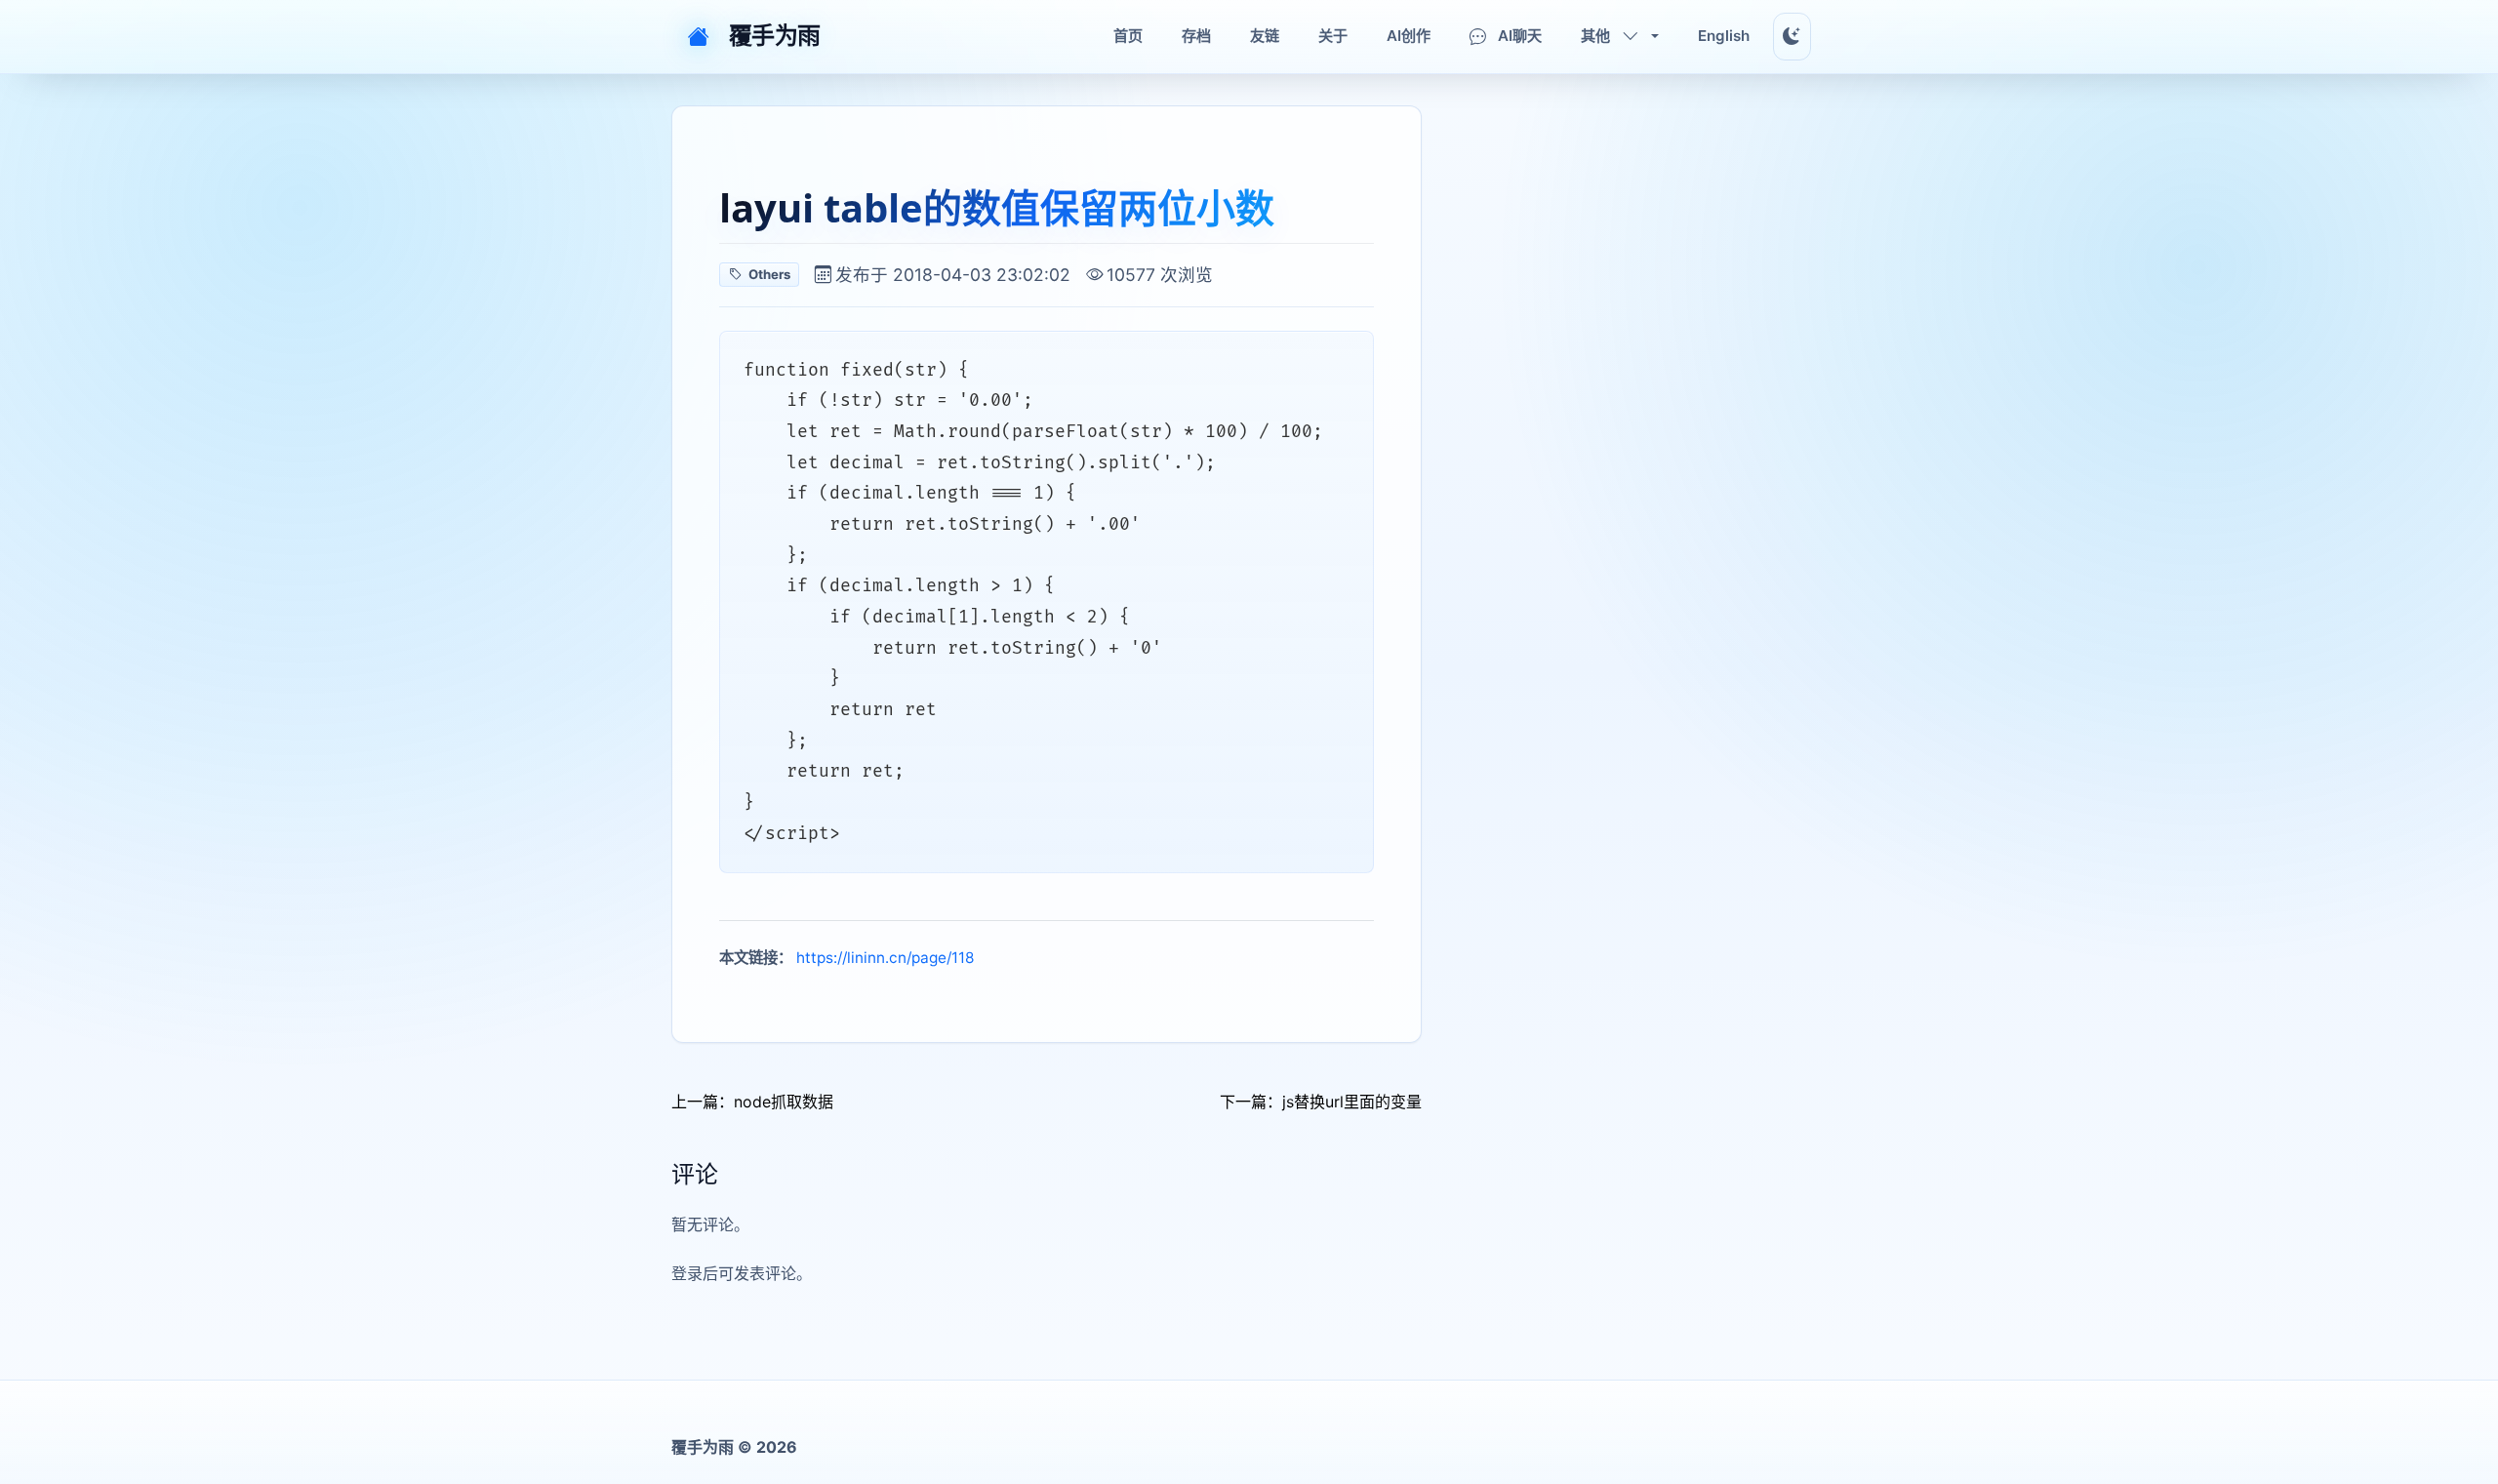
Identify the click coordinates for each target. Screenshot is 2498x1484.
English (1724, 36)
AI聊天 (1520, 36)
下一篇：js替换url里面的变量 (1321, 1102)
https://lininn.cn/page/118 (885, 958)
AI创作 (1409, 36)
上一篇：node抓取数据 (752, 1102)
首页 (1128, 36)
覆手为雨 (775, 36)
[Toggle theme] (1792, 37)
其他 (1595, 36)
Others (769, 274)
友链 (1265, 36)
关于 (1333, 36)
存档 (1196, 36)
